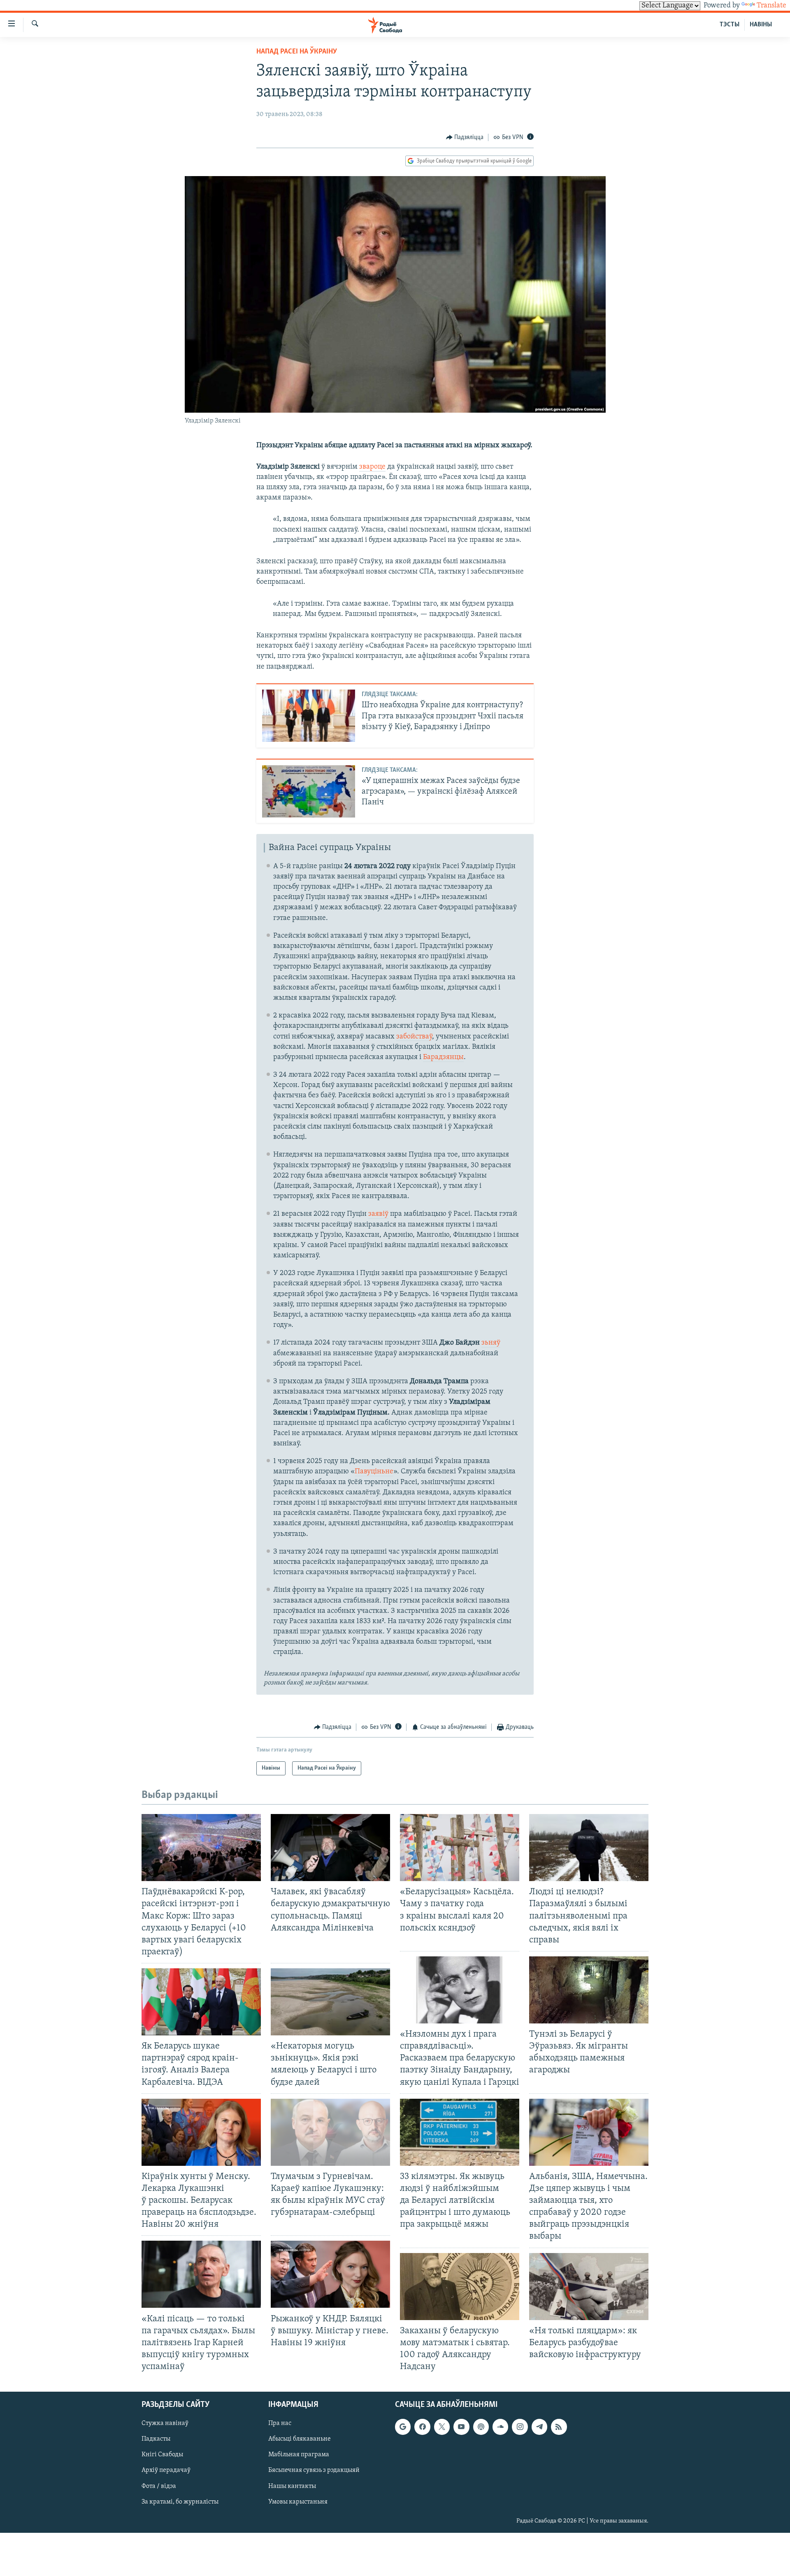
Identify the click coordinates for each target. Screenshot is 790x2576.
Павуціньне (374, 1472)
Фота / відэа (159, 2486)
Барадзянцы (443, 1057)
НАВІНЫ (761, 25)
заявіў (378, 1214)
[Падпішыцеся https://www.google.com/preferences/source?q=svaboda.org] (403, 2427)
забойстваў (414, 1037)
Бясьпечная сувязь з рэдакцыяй (314, 2471)
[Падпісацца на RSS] (559, 2427)
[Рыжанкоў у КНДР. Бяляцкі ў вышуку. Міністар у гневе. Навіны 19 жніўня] (330, 2274)
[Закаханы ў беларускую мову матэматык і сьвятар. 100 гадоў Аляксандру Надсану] (460, 2287)
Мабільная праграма (299, 2455)
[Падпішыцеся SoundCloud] (500, 2427)
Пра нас (280, 2424)
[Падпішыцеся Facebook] (422, 2427)
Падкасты (156, 2439)
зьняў (491, 1343)
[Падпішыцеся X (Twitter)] (442, 2427)
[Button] (465, 137)
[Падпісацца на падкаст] (481, 2427)
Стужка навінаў (165, 2424)
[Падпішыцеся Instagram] (520, 2427)
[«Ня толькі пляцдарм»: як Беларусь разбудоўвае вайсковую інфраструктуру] (589, 2287)
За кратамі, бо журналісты (180, 2502)
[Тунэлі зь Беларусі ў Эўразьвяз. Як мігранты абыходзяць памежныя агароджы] (589, 1990)
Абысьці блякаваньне (300, 2439)
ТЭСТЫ (730, 25)
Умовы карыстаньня (298, 2502)
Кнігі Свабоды (162, 2455)
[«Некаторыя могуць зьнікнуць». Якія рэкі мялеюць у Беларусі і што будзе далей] (330, 2002)
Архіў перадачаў (166, 2471)
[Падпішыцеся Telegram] (539, 2427)
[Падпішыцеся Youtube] (461, 2427)
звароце (372, 467)
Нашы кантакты (292, 2486)
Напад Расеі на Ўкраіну (297, 52)
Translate (771, 6)
